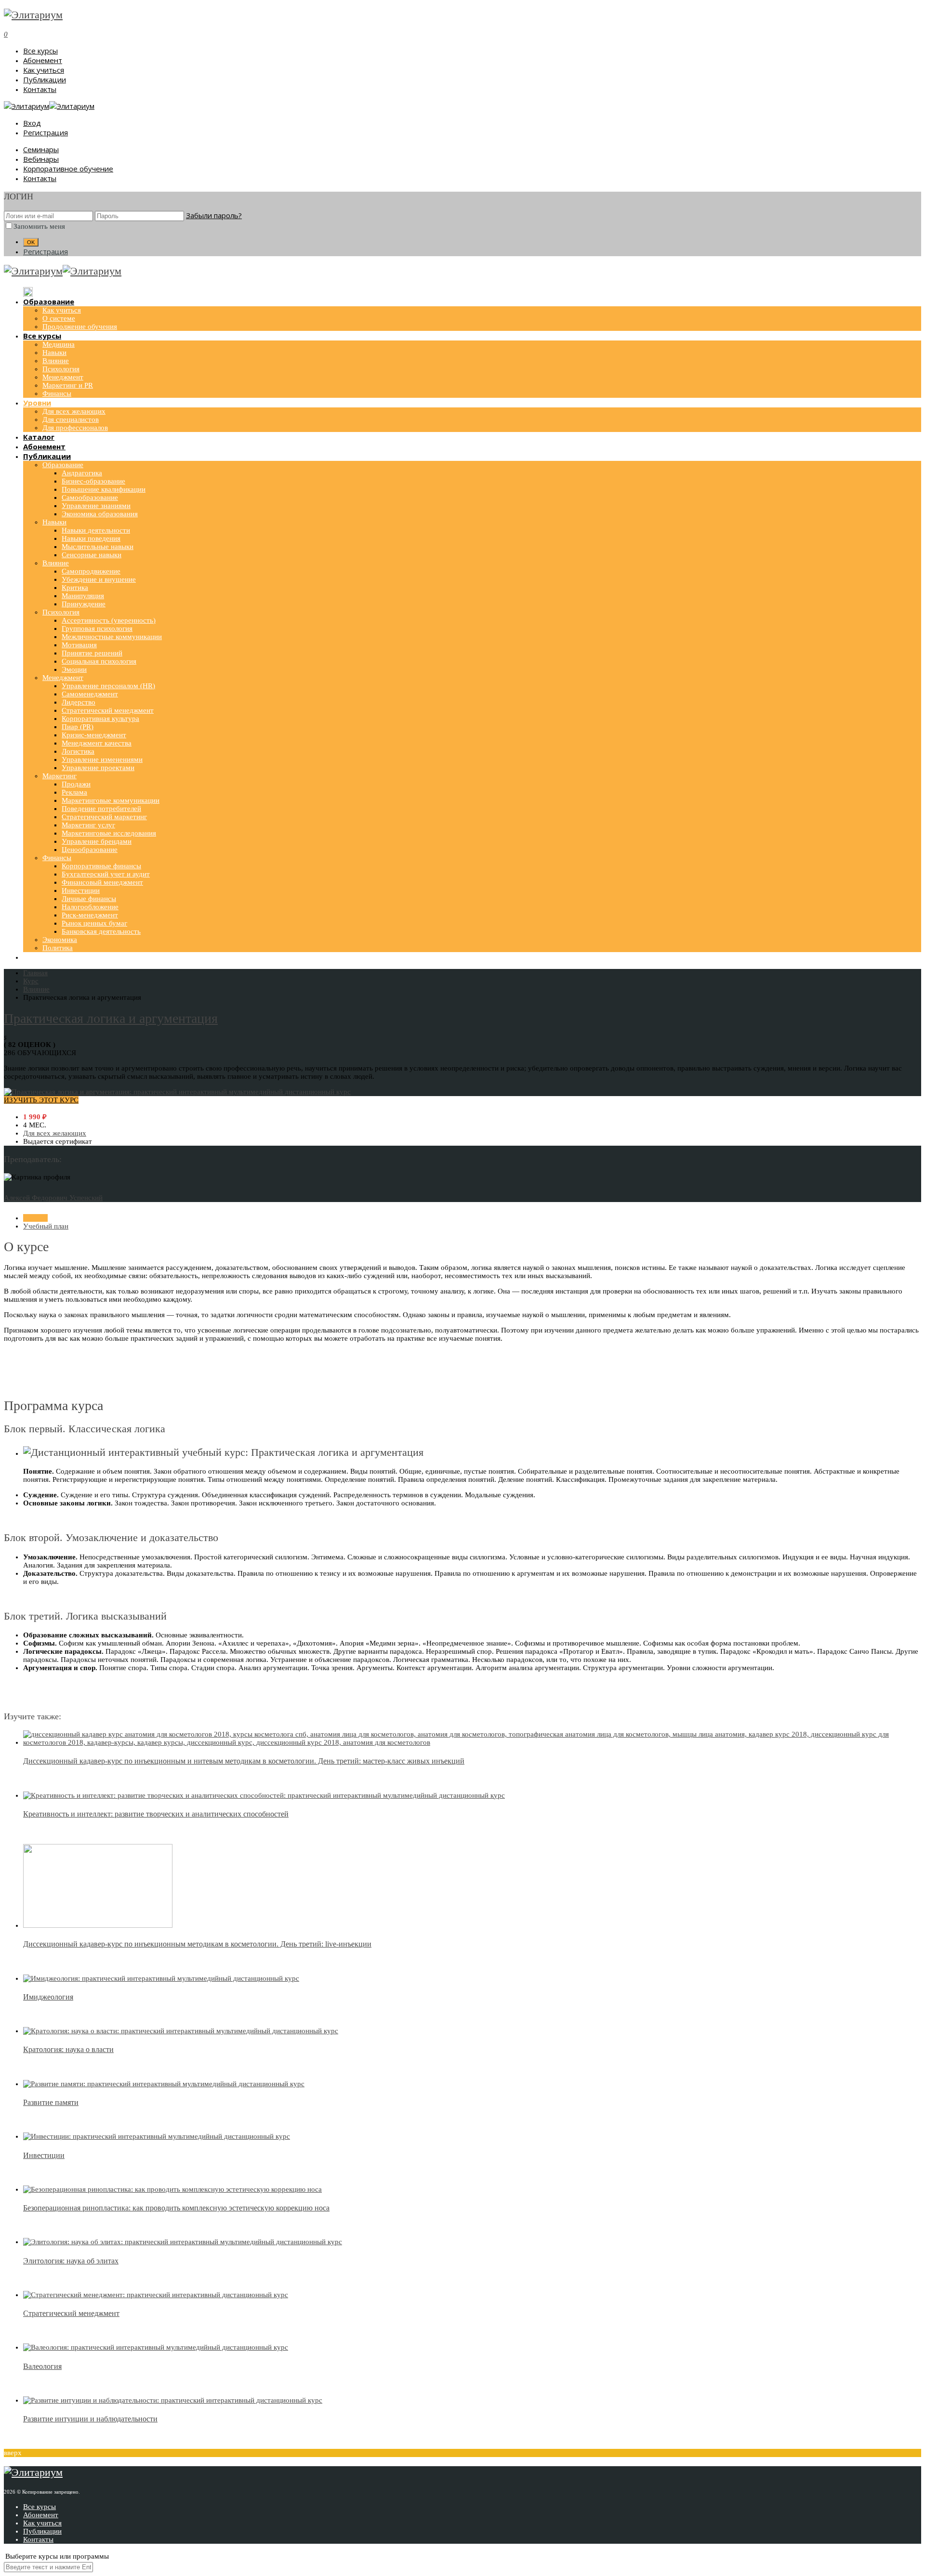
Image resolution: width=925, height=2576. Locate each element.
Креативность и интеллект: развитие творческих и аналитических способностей (156, 1814)
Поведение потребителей (101, 809)
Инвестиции (81, 890)
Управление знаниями (96, 506)
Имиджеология (48, 1997)
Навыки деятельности (96, 530)
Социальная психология (99, 661)
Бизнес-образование (93, 481)
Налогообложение (90, 907)
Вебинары (41, 159)
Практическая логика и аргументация (111, 1018)
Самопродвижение (91, 571)
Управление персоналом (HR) (108, 686)
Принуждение (84, 604)
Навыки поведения (91, 538)
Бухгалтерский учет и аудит (106, 874)
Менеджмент (63, 377)
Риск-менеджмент (90, 915)
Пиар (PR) (78, 727)
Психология (61, 369)
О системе (59, 318)
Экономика (60, 940)
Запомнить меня (39, 226)
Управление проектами (98, 768)
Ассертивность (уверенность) (109, 620)
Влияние (56, 361)
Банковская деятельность (101, 931)
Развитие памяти (51, 2102)
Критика (75, 588)
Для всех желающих (74, 411)
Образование (63, 465)
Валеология (42, 2366)
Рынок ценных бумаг (94, 923)
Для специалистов (71, 419)
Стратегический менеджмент (108, 710)
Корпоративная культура (100, 719)
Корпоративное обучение (68, 169)
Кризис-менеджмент (94, 735)
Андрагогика (82, 473)
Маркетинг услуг (88, 825)
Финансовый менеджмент (102, 882)
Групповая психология (97, 628)
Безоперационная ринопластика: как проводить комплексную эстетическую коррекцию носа (176, 2208)
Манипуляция (83, 596)
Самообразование (90, 497)
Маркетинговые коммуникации (111, 800)
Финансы (57, 393)
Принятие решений (92, 653)
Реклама (74, 792)
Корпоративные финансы (101, 866)
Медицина (59, 344)
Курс (31, 981)
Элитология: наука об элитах (71, 2261)
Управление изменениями (102, 759)
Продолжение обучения (80, 327)
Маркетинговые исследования (109, 833)
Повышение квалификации (104, 489)
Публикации (45, 79)
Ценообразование (90, 850)
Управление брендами (97, 841)
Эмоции (74, 669)
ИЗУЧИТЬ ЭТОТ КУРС (41, 1100)
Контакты (40, 89)
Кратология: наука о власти (68, 2049)
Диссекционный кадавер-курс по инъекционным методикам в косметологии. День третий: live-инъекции (197, 1944)
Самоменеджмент (90, 694)
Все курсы (40, 51)
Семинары (41, 149)
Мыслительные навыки (98, 547)
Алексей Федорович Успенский (53, 1198)
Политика (58, 948)
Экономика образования (100, 514)
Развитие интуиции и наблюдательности (90, 2419)
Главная (35, 1218)
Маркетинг (59, 776)
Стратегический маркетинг (104, 817)
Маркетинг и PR (68, 385)
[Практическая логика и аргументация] (177, 1092)
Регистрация (46, 132)
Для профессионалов (75, 428)
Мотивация (79, 645)
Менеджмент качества (97, 743)
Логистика (78, 751)
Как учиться (44, 70)
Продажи (76, 784)
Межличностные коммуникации (112, 637)
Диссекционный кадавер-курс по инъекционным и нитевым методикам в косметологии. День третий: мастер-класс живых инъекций (244, 1761)
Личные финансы (89, 899)
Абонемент (43, 60)
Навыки (54, 353)
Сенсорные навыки (92, 555)
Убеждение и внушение (99, 579)
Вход (32, 123)
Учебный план (46, 1226)
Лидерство (79, 702)
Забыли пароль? (214, 215)
